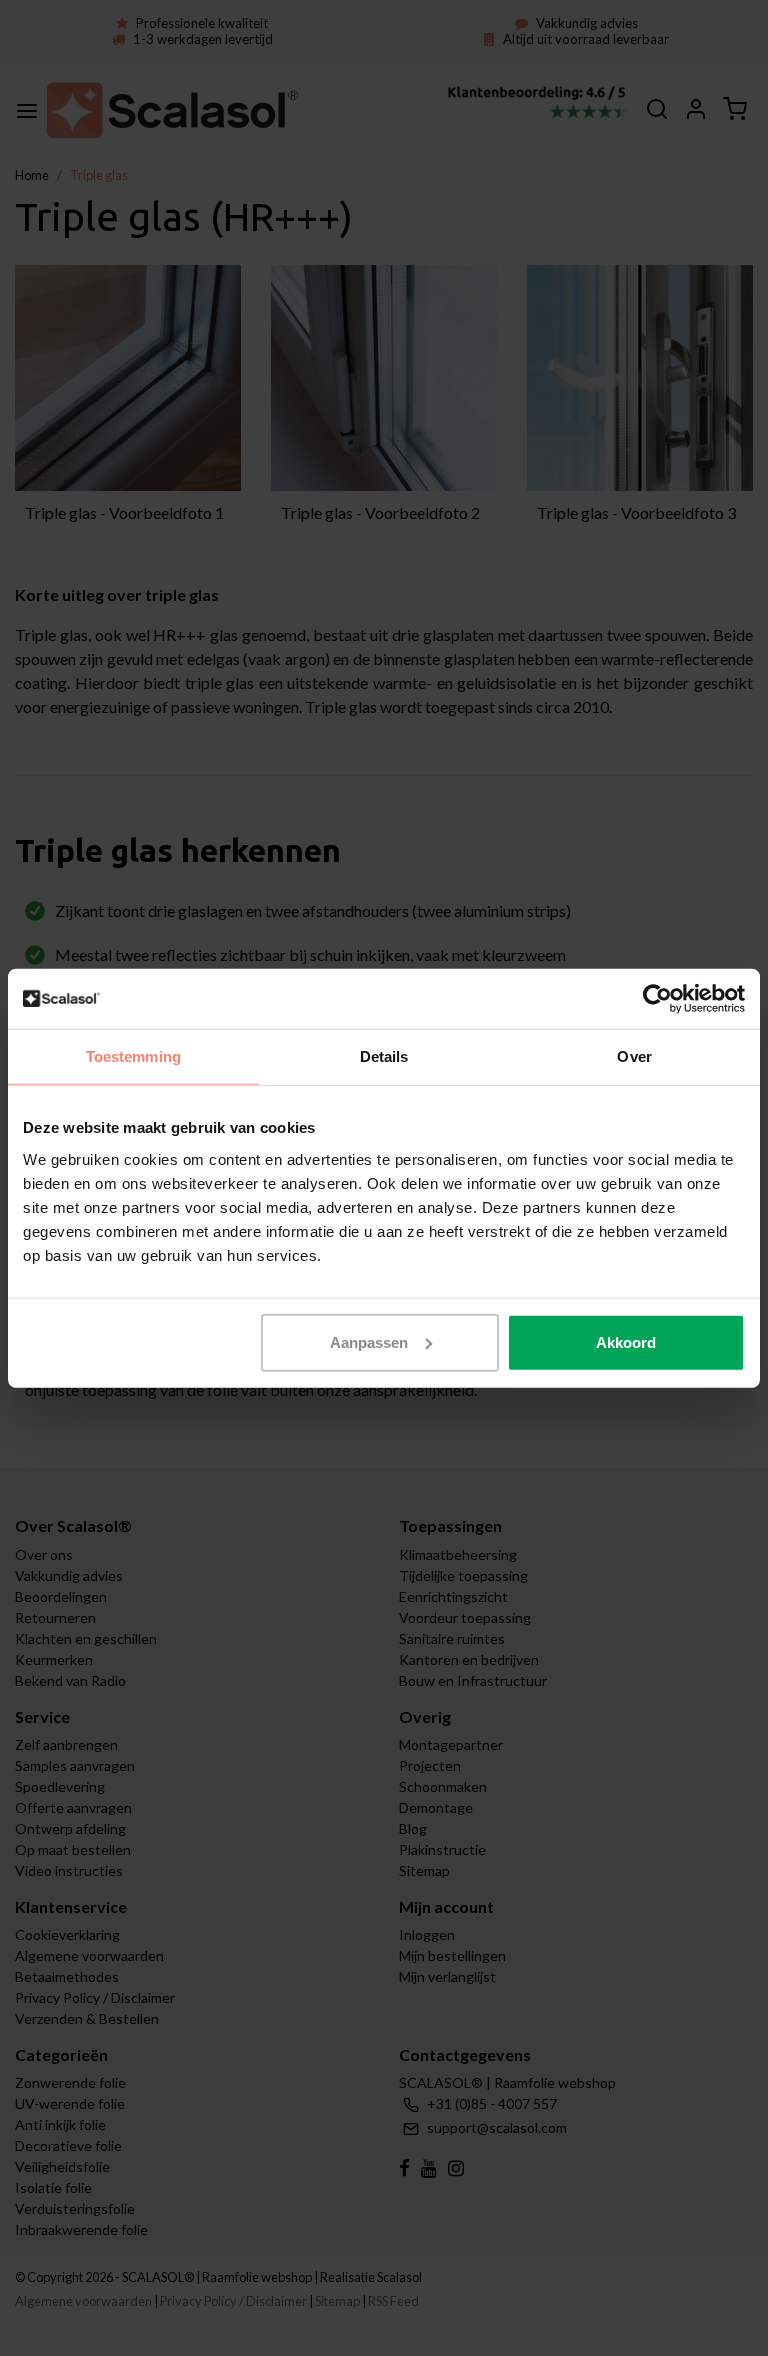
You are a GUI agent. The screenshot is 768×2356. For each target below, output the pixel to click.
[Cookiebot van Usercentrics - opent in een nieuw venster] (657, 999)
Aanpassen (369, 1341)
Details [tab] (384, 1056)
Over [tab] (634, 1056)
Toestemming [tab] (133, 1056)
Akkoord (626, 1341)
